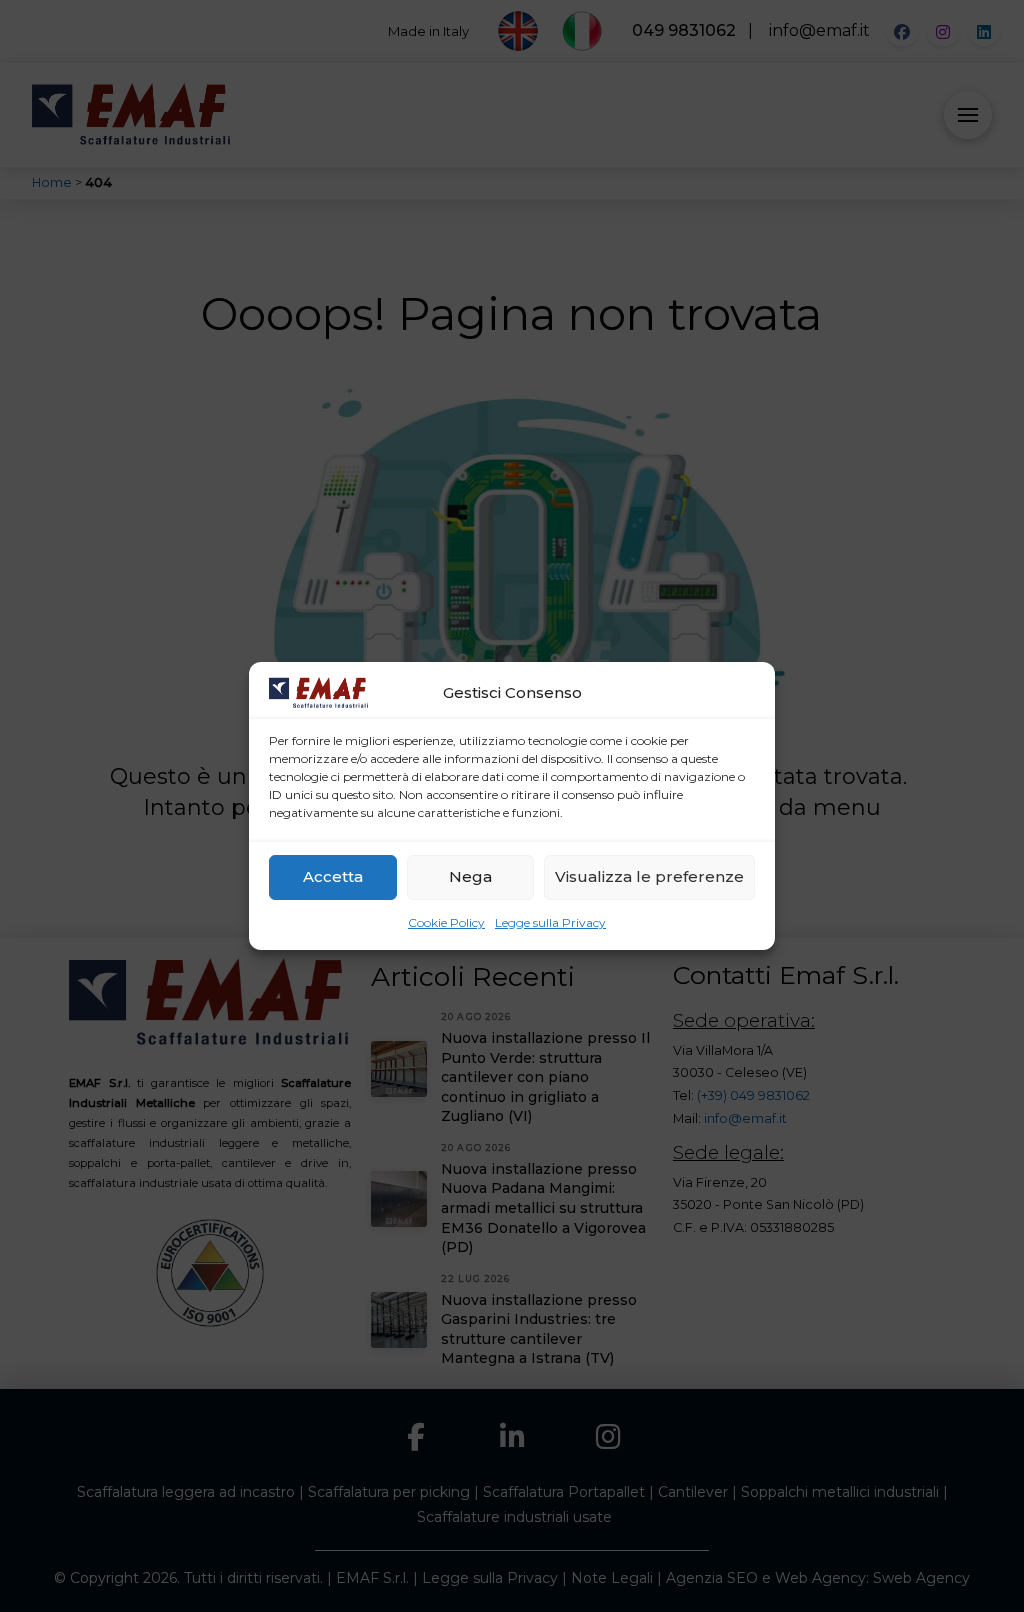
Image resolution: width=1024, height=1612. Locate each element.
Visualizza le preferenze (649, 876)
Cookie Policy (446, 922)
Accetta (333, 876)
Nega (470, 876)
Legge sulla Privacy (550, 922)
